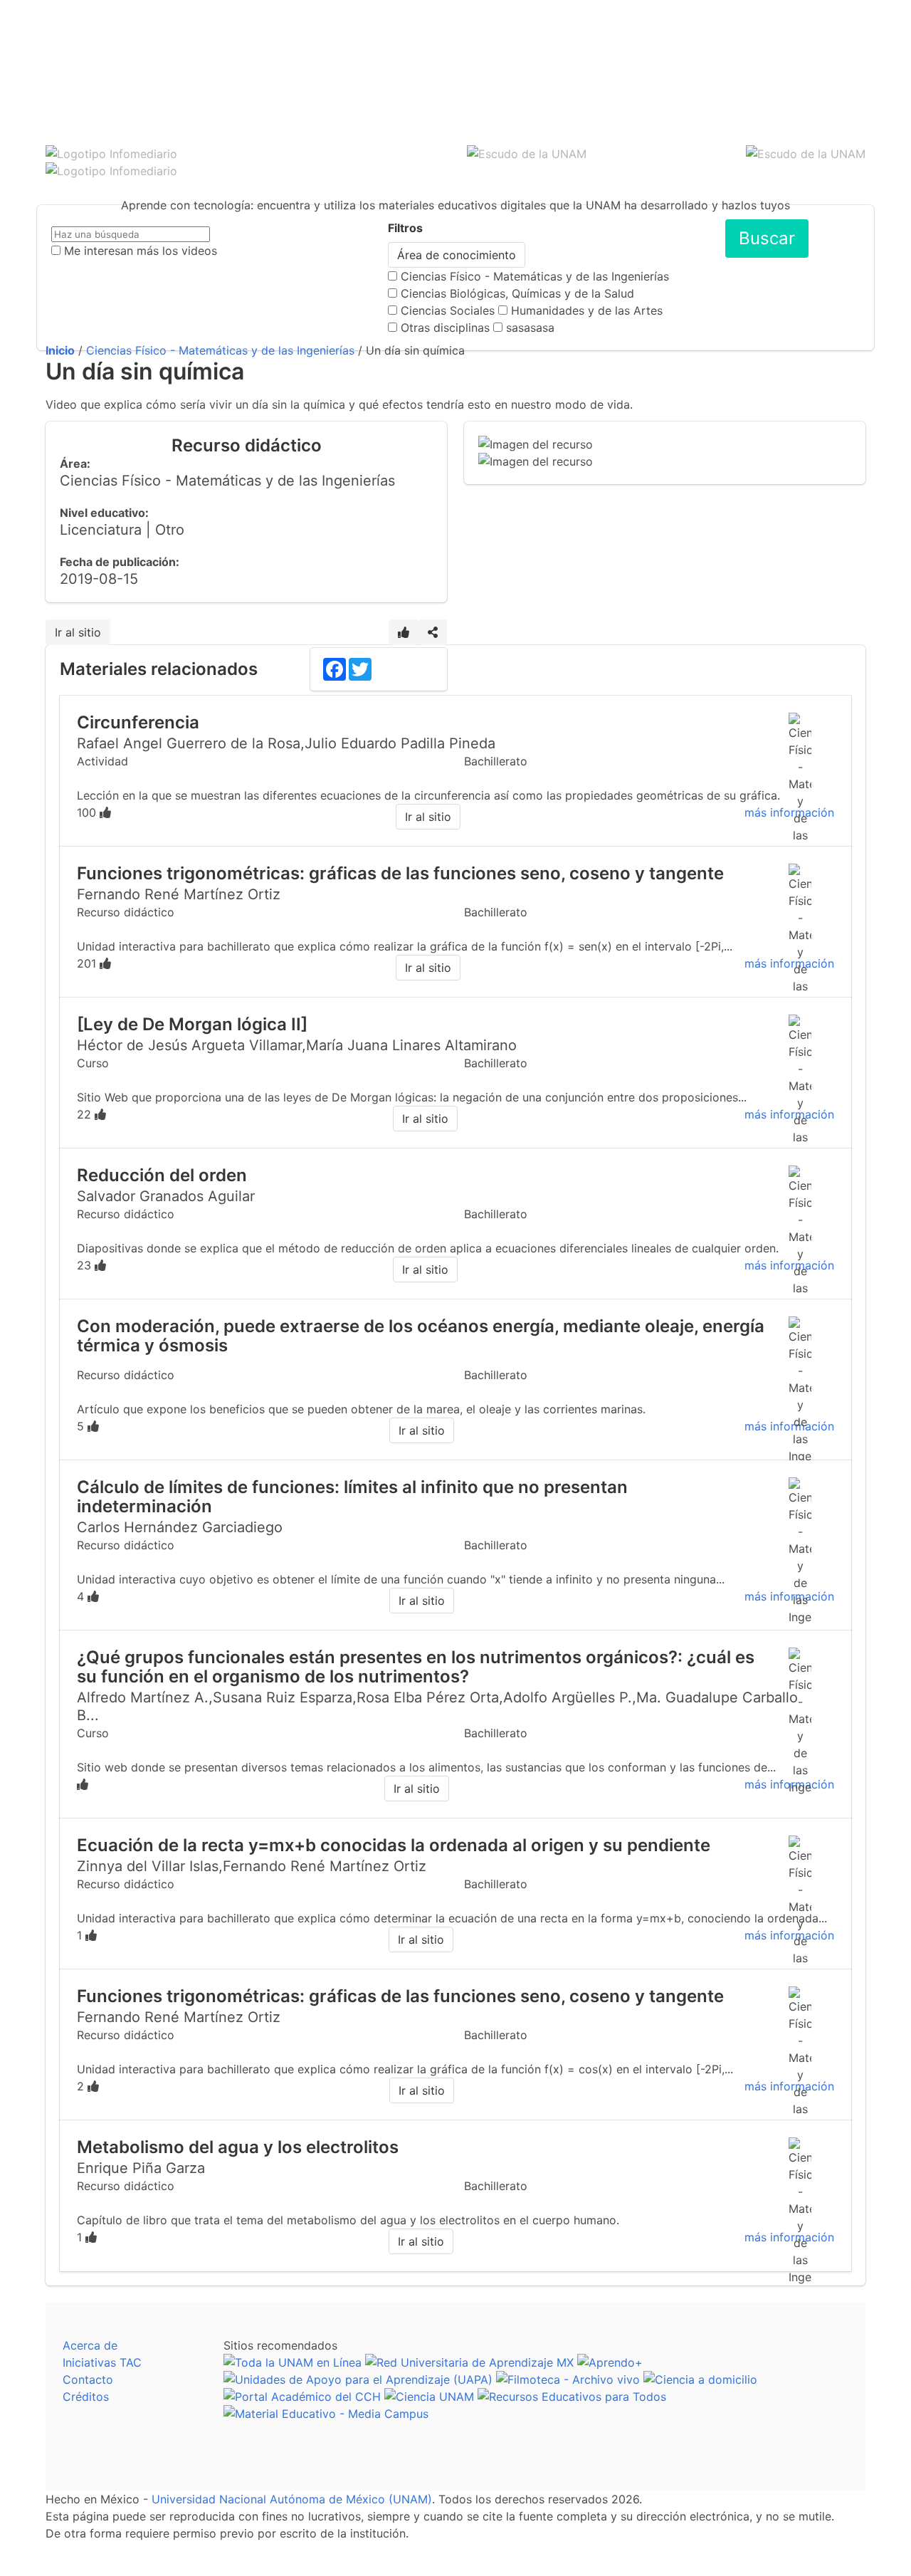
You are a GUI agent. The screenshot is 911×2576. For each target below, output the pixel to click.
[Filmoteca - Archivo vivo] (568, 2379)
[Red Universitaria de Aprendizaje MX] (469, 2362)
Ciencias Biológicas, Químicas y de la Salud (517, 293)
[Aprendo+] (610, 2362)
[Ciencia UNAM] (429, 2397)
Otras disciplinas (445, 328)
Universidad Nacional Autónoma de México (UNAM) (292, 2499)
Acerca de (90, 2345)
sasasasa (530, 328)
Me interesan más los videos (141, 251)
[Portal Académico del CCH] (302, 2397)
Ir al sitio (78, 632)
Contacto (88, 2379)
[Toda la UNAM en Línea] (293, 2362)
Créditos (86, 2397)
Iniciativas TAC (102, 2362)
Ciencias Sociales (448, 310)
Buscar (767, 238)
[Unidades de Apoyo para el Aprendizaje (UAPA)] (358, 2379)
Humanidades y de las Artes (587, 310)
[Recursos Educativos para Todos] (572, 2397)
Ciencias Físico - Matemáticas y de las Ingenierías (535, 276)
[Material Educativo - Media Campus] (326, 2414)
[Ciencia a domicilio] (700, 2379)
